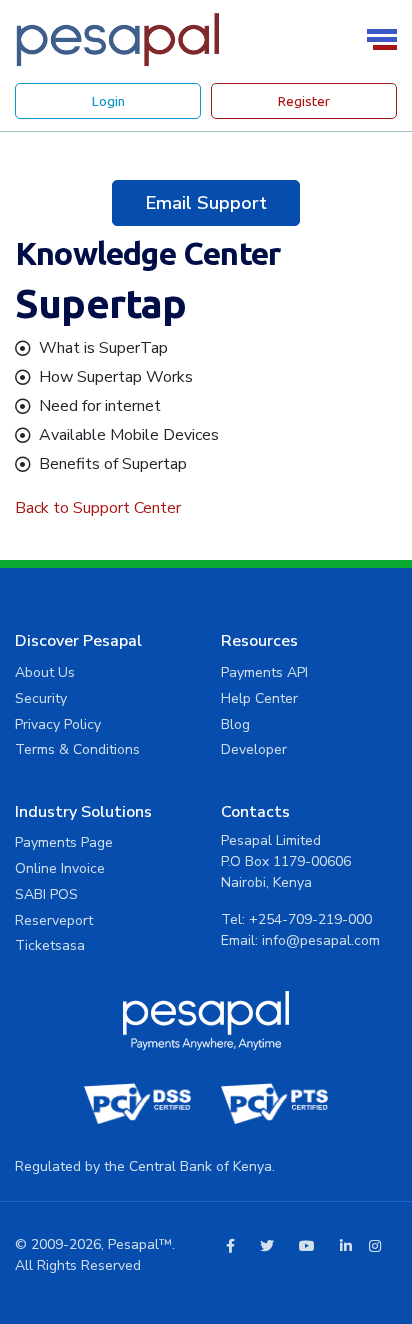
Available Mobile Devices (129, 435)
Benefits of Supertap (113, 464)
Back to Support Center (98, 508)
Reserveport (54, 920)
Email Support (206, 202)
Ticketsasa (50, 945)
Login (108, 101)
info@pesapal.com (321, 940)
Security (41, 698)
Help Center (259, 698)
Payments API (264, 672)
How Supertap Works (116, 377)
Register (304, 101)
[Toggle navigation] (385, 39)
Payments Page (64, 842)
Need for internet (100, 406)
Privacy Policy (58, 724)
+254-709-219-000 (310, 919)
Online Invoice (60, 868)
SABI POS (46, 894)
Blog (235, 724)
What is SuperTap (103, 348)
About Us (45, 672)
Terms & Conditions (77, 749)
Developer (254, 749)
